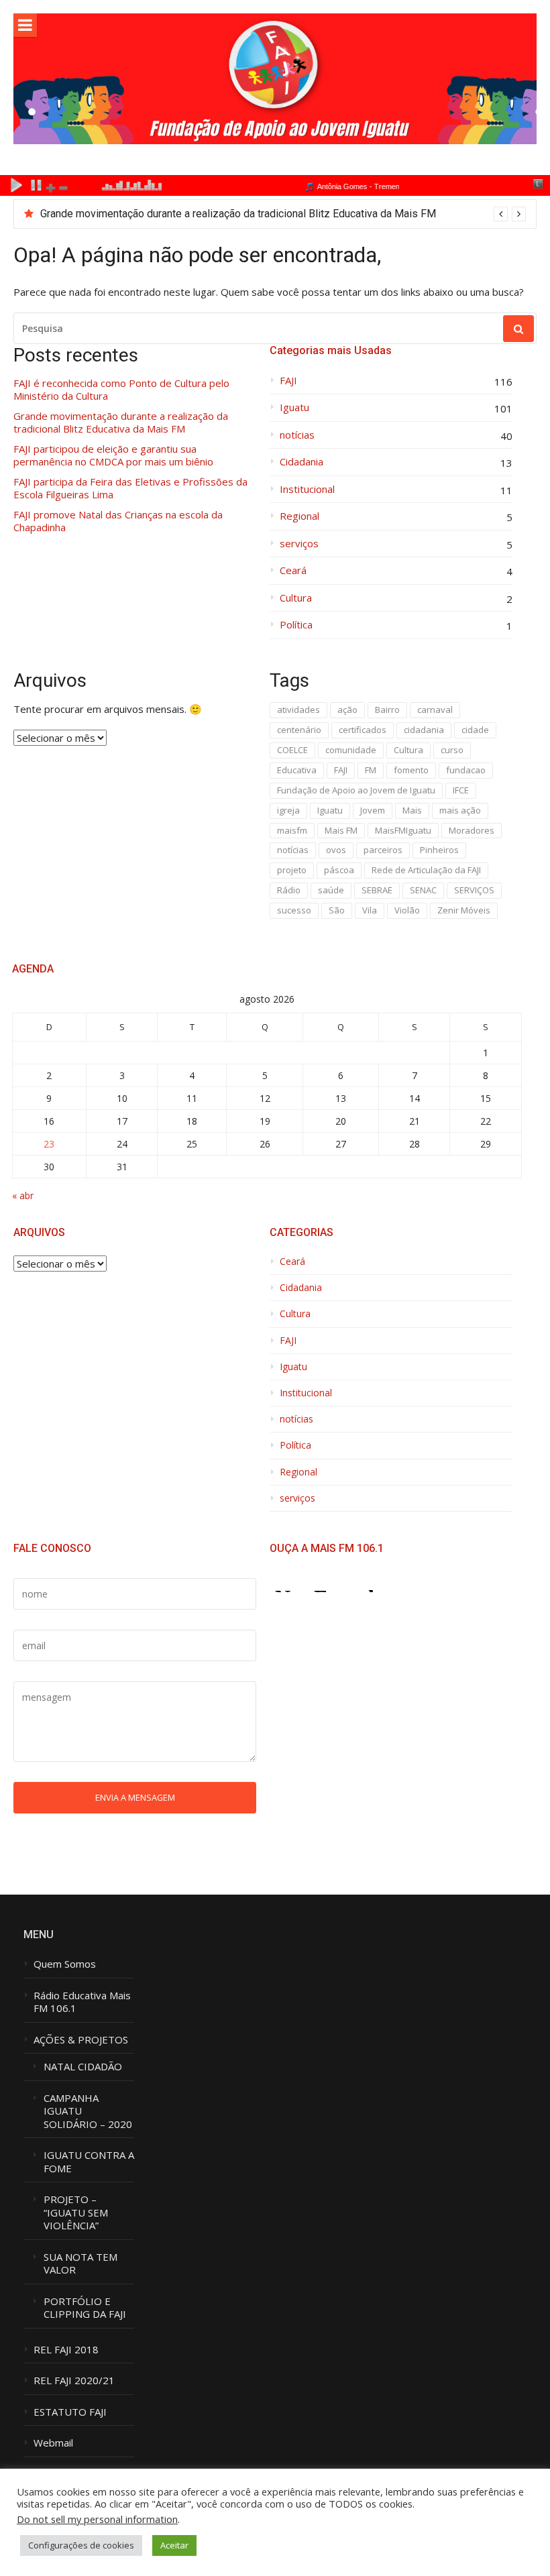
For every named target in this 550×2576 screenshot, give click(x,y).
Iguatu (294, 407)
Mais (412, 810)
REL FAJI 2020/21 (74, 2381)
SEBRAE (377, 890)
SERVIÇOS (474, 890)
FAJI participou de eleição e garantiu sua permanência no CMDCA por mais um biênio (113, 456)
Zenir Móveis (464, 910)
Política (296, 625)
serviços (299, 544)
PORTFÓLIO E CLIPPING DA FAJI (85, 2308)
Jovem (373, 810)
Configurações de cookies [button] (81, 2545)
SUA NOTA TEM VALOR (80, 2264)
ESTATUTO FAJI (70, 2412)
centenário (299, 730)
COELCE (292, 750)
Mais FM (341, 830)
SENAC (423, 890)
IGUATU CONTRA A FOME (89, 2162)
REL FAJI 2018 (66, 2350)
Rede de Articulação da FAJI (426, 870)
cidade (475, 730)
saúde (331, 890)
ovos (336, 850)
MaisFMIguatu (403, 830)
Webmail (53, 2443)
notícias (297, 435)
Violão (407, 910)
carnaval (435, 710)
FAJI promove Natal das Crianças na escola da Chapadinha (118, 521)
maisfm (292, 830)
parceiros (383, 850)
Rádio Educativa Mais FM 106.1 (82, 2002)
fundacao (466, 770)
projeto (292, 870)
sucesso (294, 910)
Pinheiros (439, 850)
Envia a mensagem (135, 1797)
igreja (288, 810)
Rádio (289, 890)
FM (371, 770)
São (337, 910)
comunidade (351, 750)
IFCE (461, 790)
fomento (411, 770)
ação (347, 710)
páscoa (339, 870)
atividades (298, 710)
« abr (23, 1195)
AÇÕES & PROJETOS (81, 2040)
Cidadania (301, 462)
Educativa (297, 770)
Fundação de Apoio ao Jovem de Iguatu (356, 790)
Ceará (293, 570)
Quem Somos (65, 1964)
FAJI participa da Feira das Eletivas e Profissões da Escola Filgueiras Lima (130, 489)
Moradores (472, 830)
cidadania (424, 730)
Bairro (387, 710)
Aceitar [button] (174, 2545)
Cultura (296, 598)
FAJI (288, 381)
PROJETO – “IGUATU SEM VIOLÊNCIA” (76, 2213)
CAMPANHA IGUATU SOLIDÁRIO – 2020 (88, 2111)
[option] (283, 214)
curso (452, 750)
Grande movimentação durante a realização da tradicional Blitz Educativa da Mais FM (238, 214)
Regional (299, 516)
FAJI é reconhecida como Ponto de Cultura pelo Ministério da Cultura (121, 390)
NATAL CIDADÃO (83, 2067)
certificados (363, 730)
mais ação (460, 810)
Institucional (307, 489)
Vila (370, 910)
